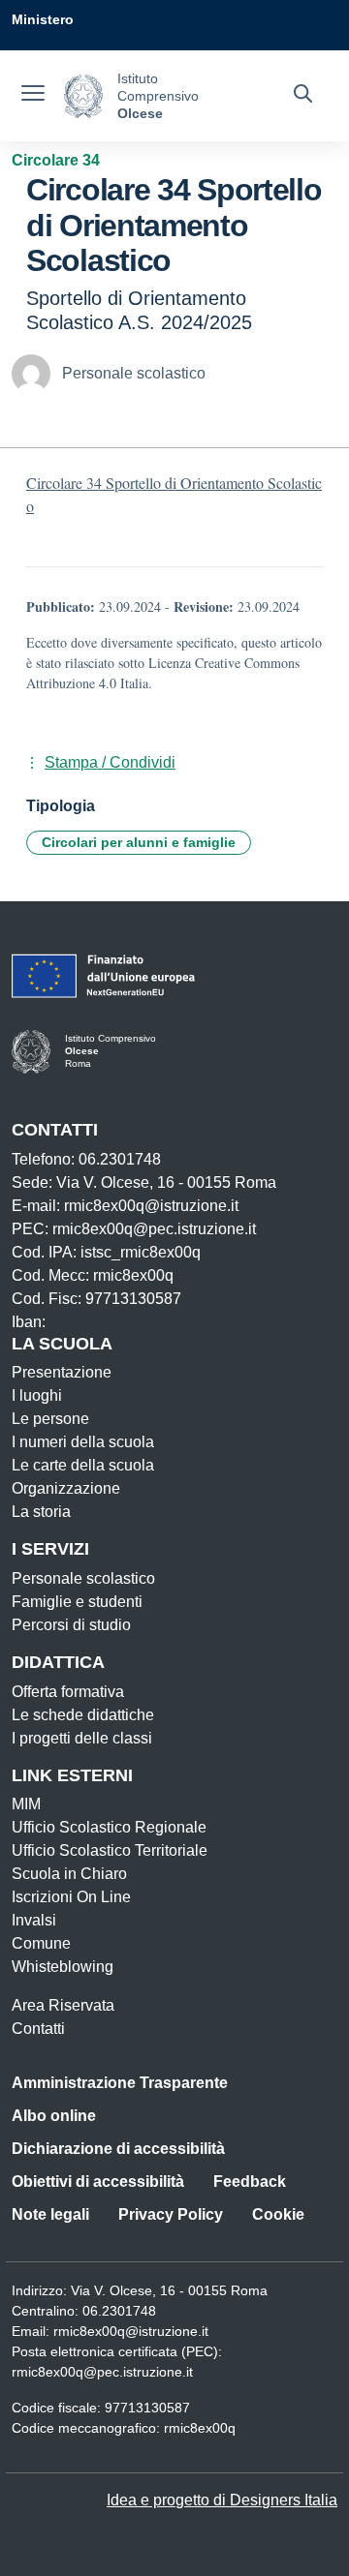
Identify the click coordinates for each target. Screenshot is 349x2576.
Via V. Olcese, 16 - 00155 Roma (169, 2290)
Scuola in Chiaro (69, 1874)
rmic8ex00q (200, 2428)
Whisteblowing (63, 1967)
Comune (41, 1943)
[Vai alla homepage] (83, 96)
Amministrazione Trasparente (120, 2083)
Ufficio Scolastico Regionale (109, 1827)
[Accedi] (319, 58)
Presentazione (62, 1372)
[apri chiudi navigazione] (33, 96)
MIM (26, 1804)
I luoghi (37, 1395)
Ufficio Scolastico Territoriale (110, 1850)
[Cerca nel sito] (303, 96)
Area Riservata (63, 2005)
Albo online (54, 2116)
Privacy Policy (171, 2214)
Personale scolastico (83, 1578)
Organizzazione (66, 1488)
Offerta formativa (68, 1692)
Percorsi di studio (71, 1625)
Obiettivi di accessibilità (98, 2182)
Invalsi (34, 1920)
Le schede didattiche (83, 1715)
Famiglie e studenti (77, 1602)
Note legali (50, 2214)
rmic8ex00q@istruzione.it (131, 2331)
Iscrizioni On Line (71, 1897)
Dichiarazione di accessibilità (118, 2149)
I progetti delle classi (82, 1738)
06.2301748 (119, 2311)
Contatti (38, 2029)
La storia (41, 1512)
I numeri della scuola (83, 1442)
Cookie (278, 2214)
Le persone (50, 1419)
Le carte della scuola (83, 1465)
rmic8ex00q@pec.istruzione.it (102, 2372)
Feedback (250, 2182)
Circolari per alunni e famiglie (139, 842)
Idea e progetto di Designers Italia (222, 2500)
